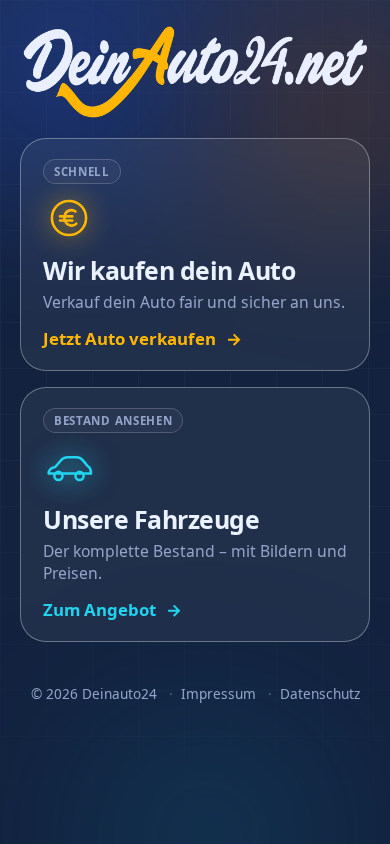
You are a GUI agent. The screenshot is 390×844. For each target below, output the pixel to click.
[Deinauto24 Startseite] (194, 72)
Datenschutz (320, 693)
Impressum (218, 693)
